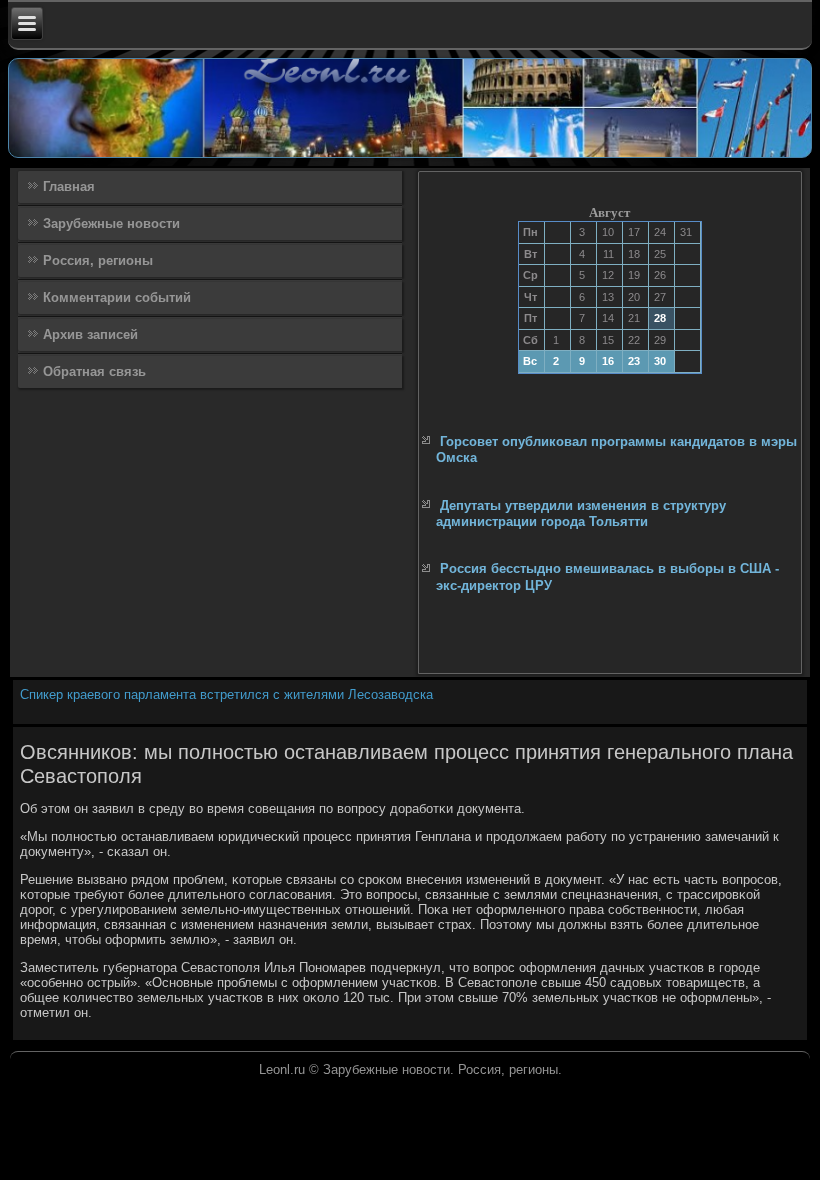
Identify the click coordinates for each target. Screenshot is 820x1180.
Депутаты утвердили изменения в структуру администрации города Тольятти (581, 513)
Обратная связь (94, 371)
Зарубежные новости (111, 223)
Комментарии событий (117, 297)
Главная (69, 186)
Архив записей (90, 334)
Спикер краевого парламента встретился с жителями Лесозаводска (226, 694)
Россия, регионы (98, 260)
